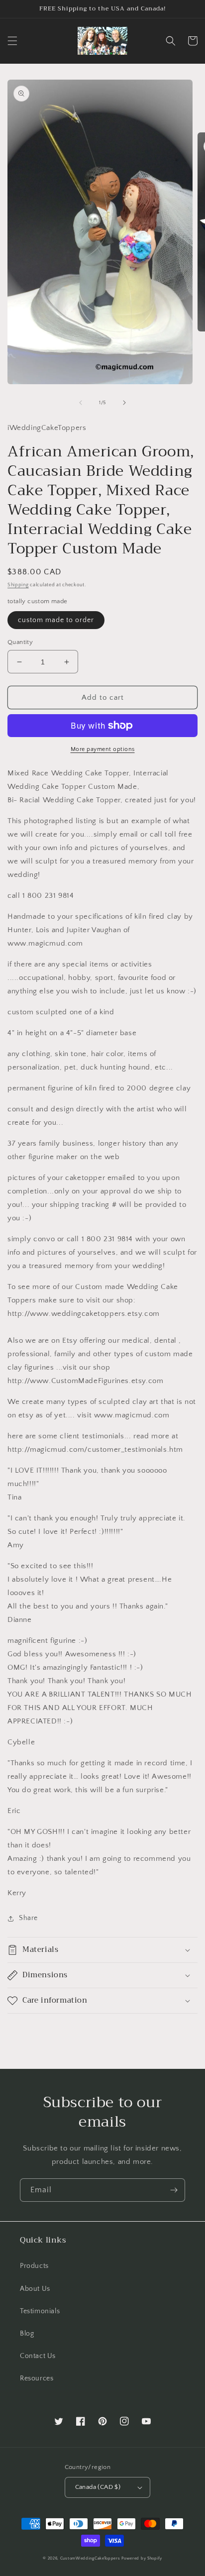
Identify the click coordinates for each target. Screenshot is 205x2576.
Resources (37, 2378)
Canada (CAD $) (98, 2487)
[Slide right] (124, 403)
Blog (27, 2334)
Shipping (18, 585)
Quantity (20, 642)
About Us (35, 2289)
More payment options (103, 749)
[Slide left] (81, 403)
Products (34, 2266)
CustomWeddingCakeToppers (90, 2558)
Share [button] (28, 1918)
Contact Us (38, 2356)
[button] (12, 41)
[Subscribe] (174, 2190)
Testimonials (40, 2311)
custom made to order (56, 620)
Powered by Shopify (142, 2558)
